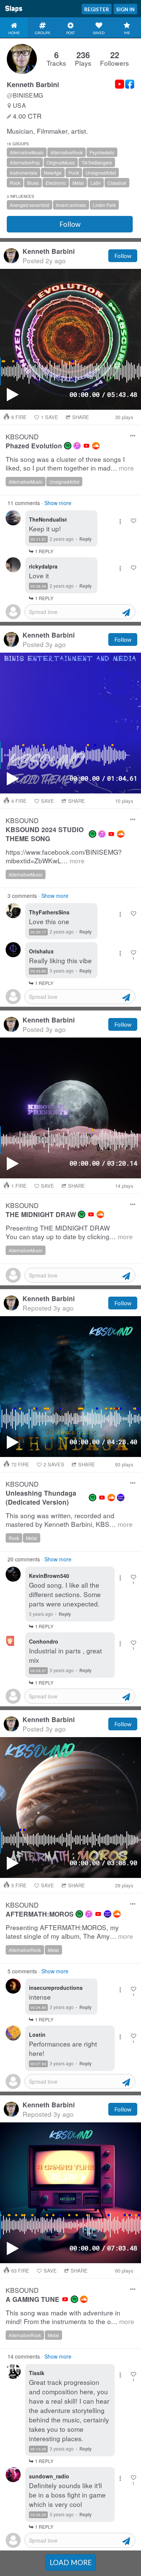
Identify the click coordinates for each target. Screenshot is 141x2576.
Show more (58, 503)
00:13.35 (38, 2449)
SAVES (54, 1464)
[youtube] (86, 446)
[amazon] (121, 1498)
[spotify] (68, 446)
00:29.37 (38, 1671)
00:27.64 (38, 2064)
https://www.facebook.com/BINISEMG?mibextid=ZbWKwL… (64, 856)
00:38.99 (38, 586)
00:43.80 (38, 971)
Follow (70, 224)
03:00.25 (38, 2515)
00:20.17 (38, 932)
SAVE (50, 417)
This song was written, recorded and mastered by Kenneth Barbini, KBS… (69, 1520)
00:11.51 (38, 539)
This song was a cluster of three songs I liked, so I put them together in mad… (70, 464)
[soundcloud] (96, 446)
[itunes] (77, 446)
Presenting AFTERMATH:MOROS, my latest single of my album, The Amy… (69, 1932)
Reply (86, 539)
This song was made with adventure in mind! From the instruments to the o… (70, 2317)
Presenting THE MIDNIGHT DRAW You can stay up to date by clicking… (69, 1232)
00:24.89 (38, 2007)
